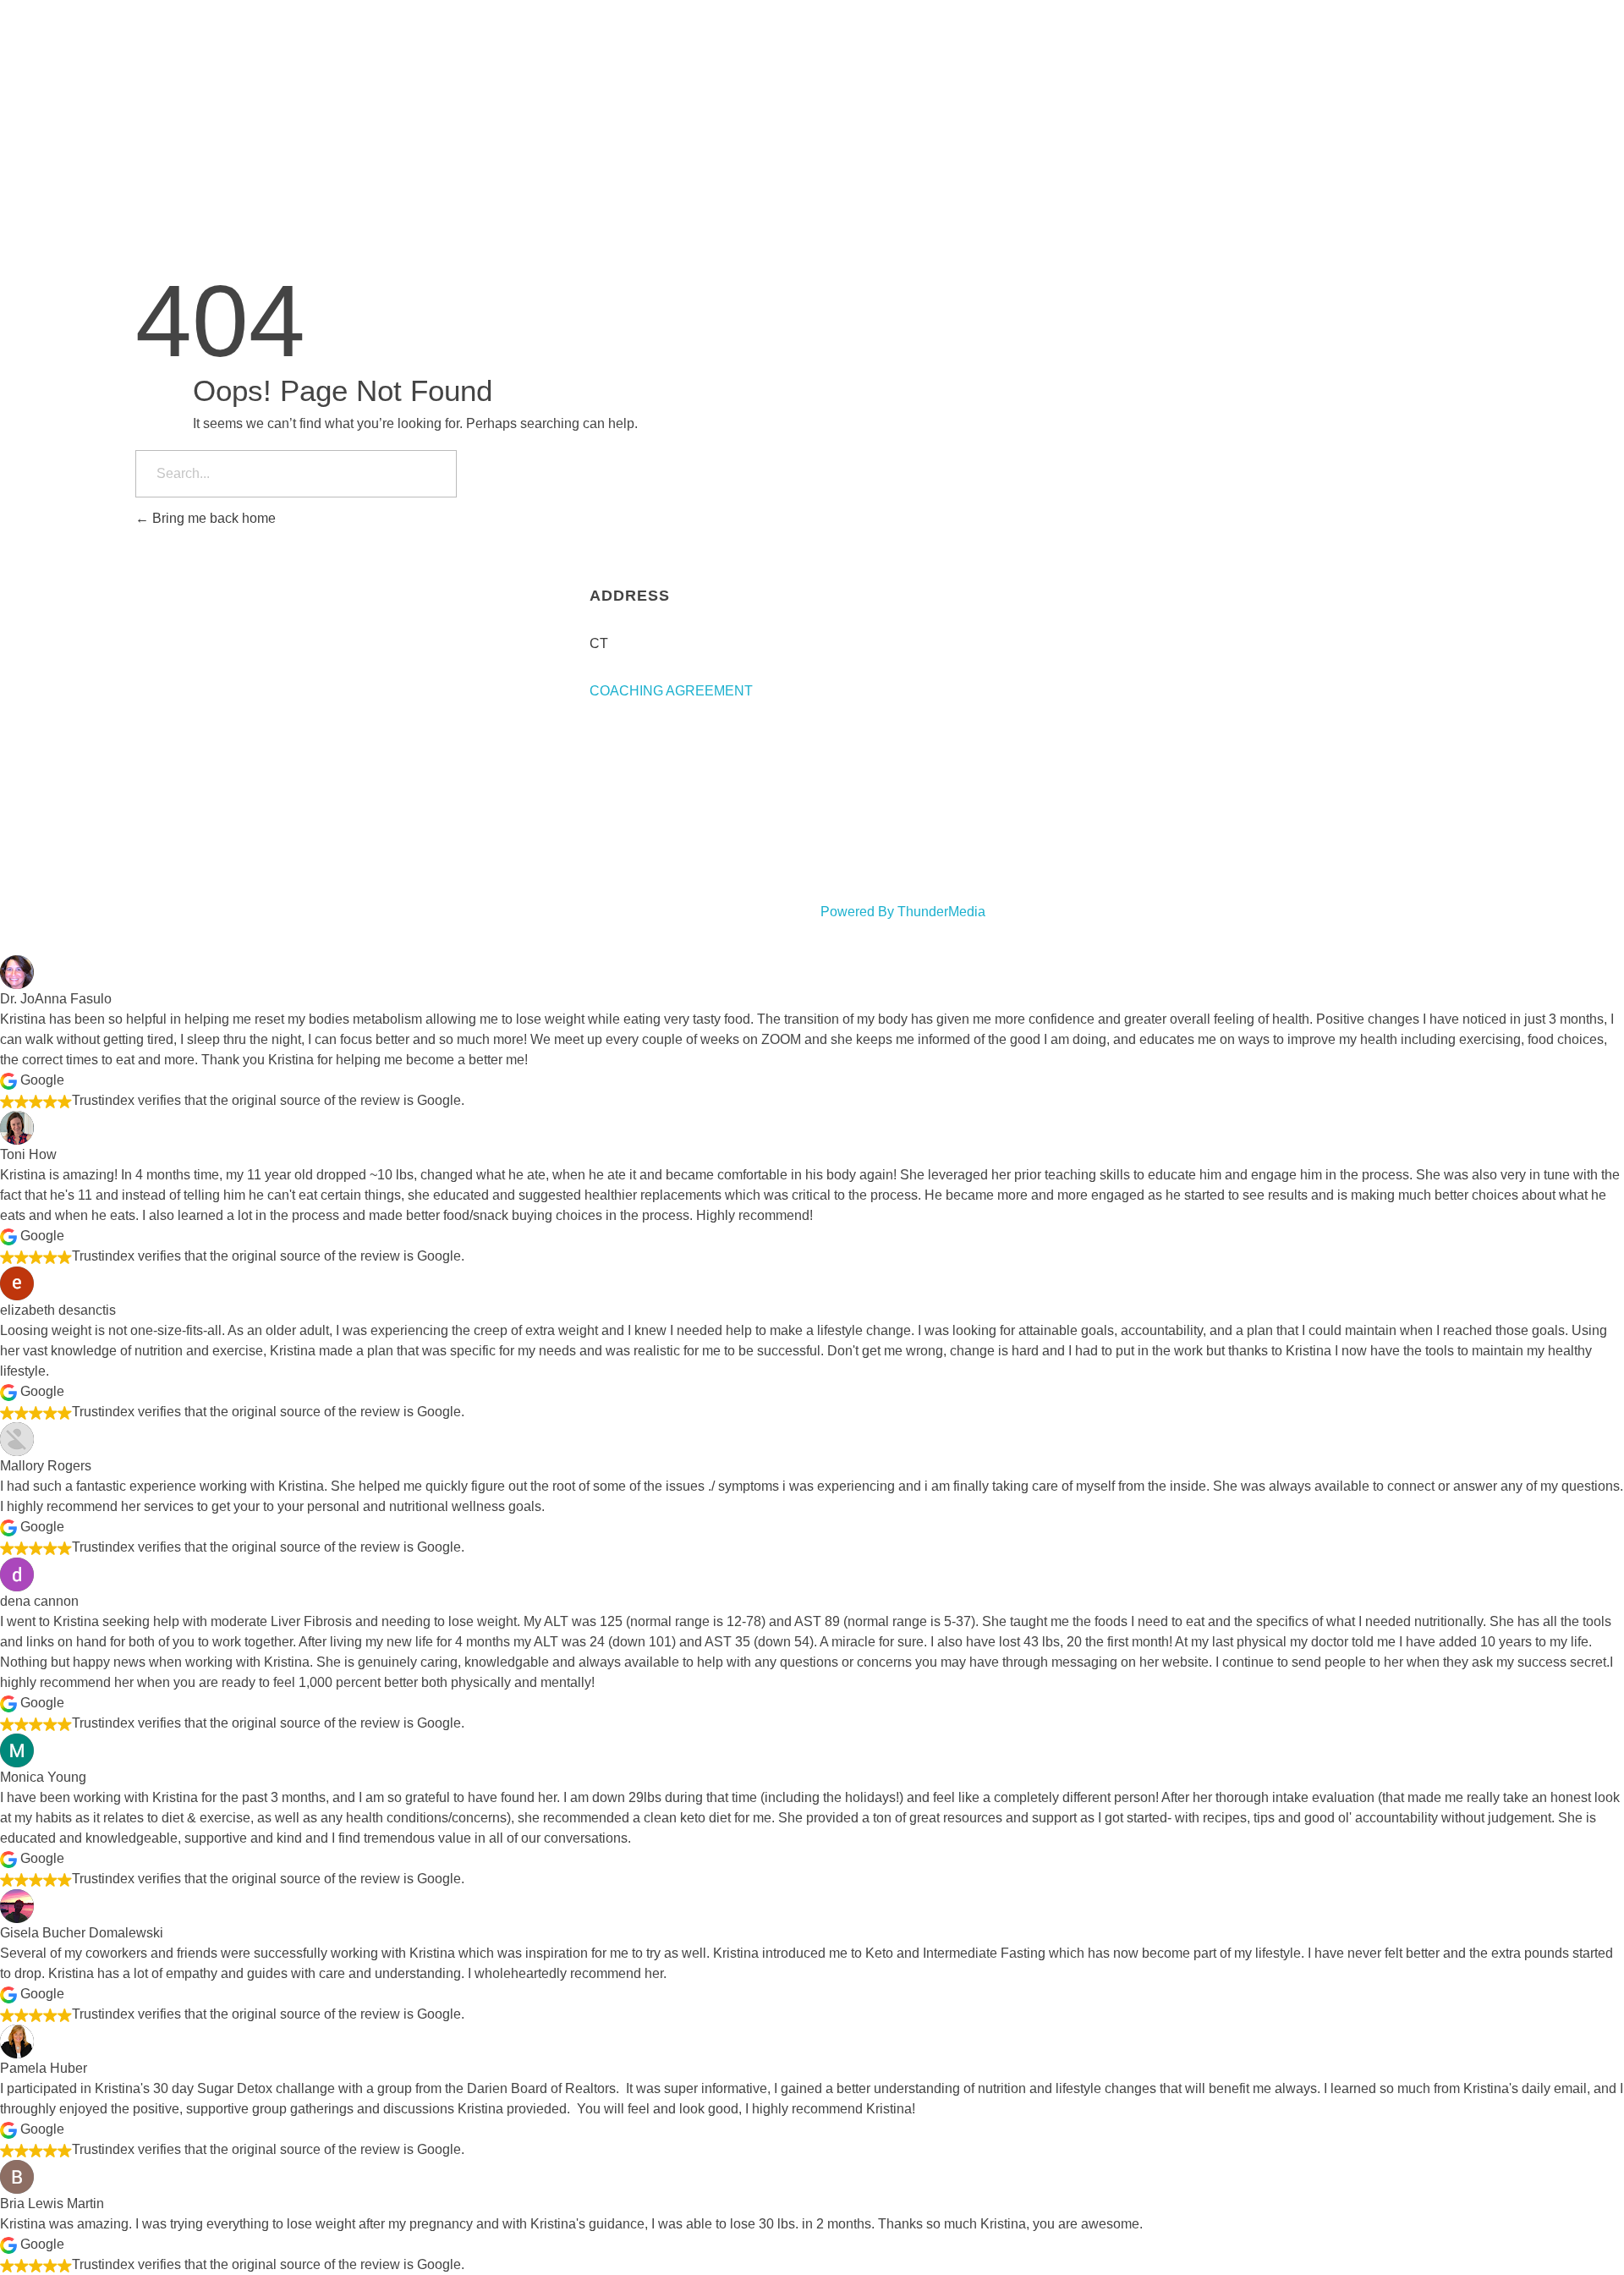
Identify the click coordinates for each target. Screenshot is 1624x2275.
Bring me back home (212, 518)
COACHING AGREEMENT (671, 691)
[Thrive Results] (396, 30)
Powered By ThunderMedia (903, 912)
